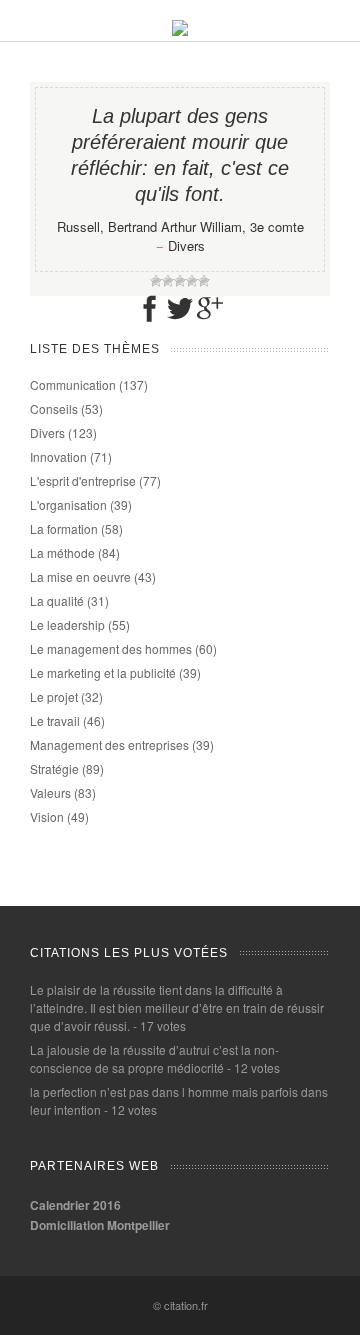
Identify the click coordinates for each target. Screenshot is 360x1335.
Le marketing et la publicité (103, 672)
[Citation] (180, 30)
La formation (64, 528)
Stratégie (54, 768)
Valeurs (50, 792)
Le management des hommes (111, 648)
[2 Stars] (168, 281)
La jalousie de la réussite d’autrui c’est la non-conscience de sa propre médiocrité (154, 1058)
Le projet (54, 696)
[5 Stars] (204, 281)
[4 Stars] (192, 281)
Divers (186, 245)
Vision (47, 816)
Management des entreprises (109, 744)
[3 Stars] (180, 281)
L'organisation (68, 504)
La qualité (57, 600)
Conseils (54, 408)
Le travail (55, 720)
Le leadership (67, 624)
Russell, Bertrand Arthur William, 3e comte (180, 226)
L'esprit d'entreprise (83, 480)
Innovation (58, 456)
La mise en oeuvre (80, 576)
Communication (73, 384)
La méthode (62, 552)
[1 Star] (156, 281)
